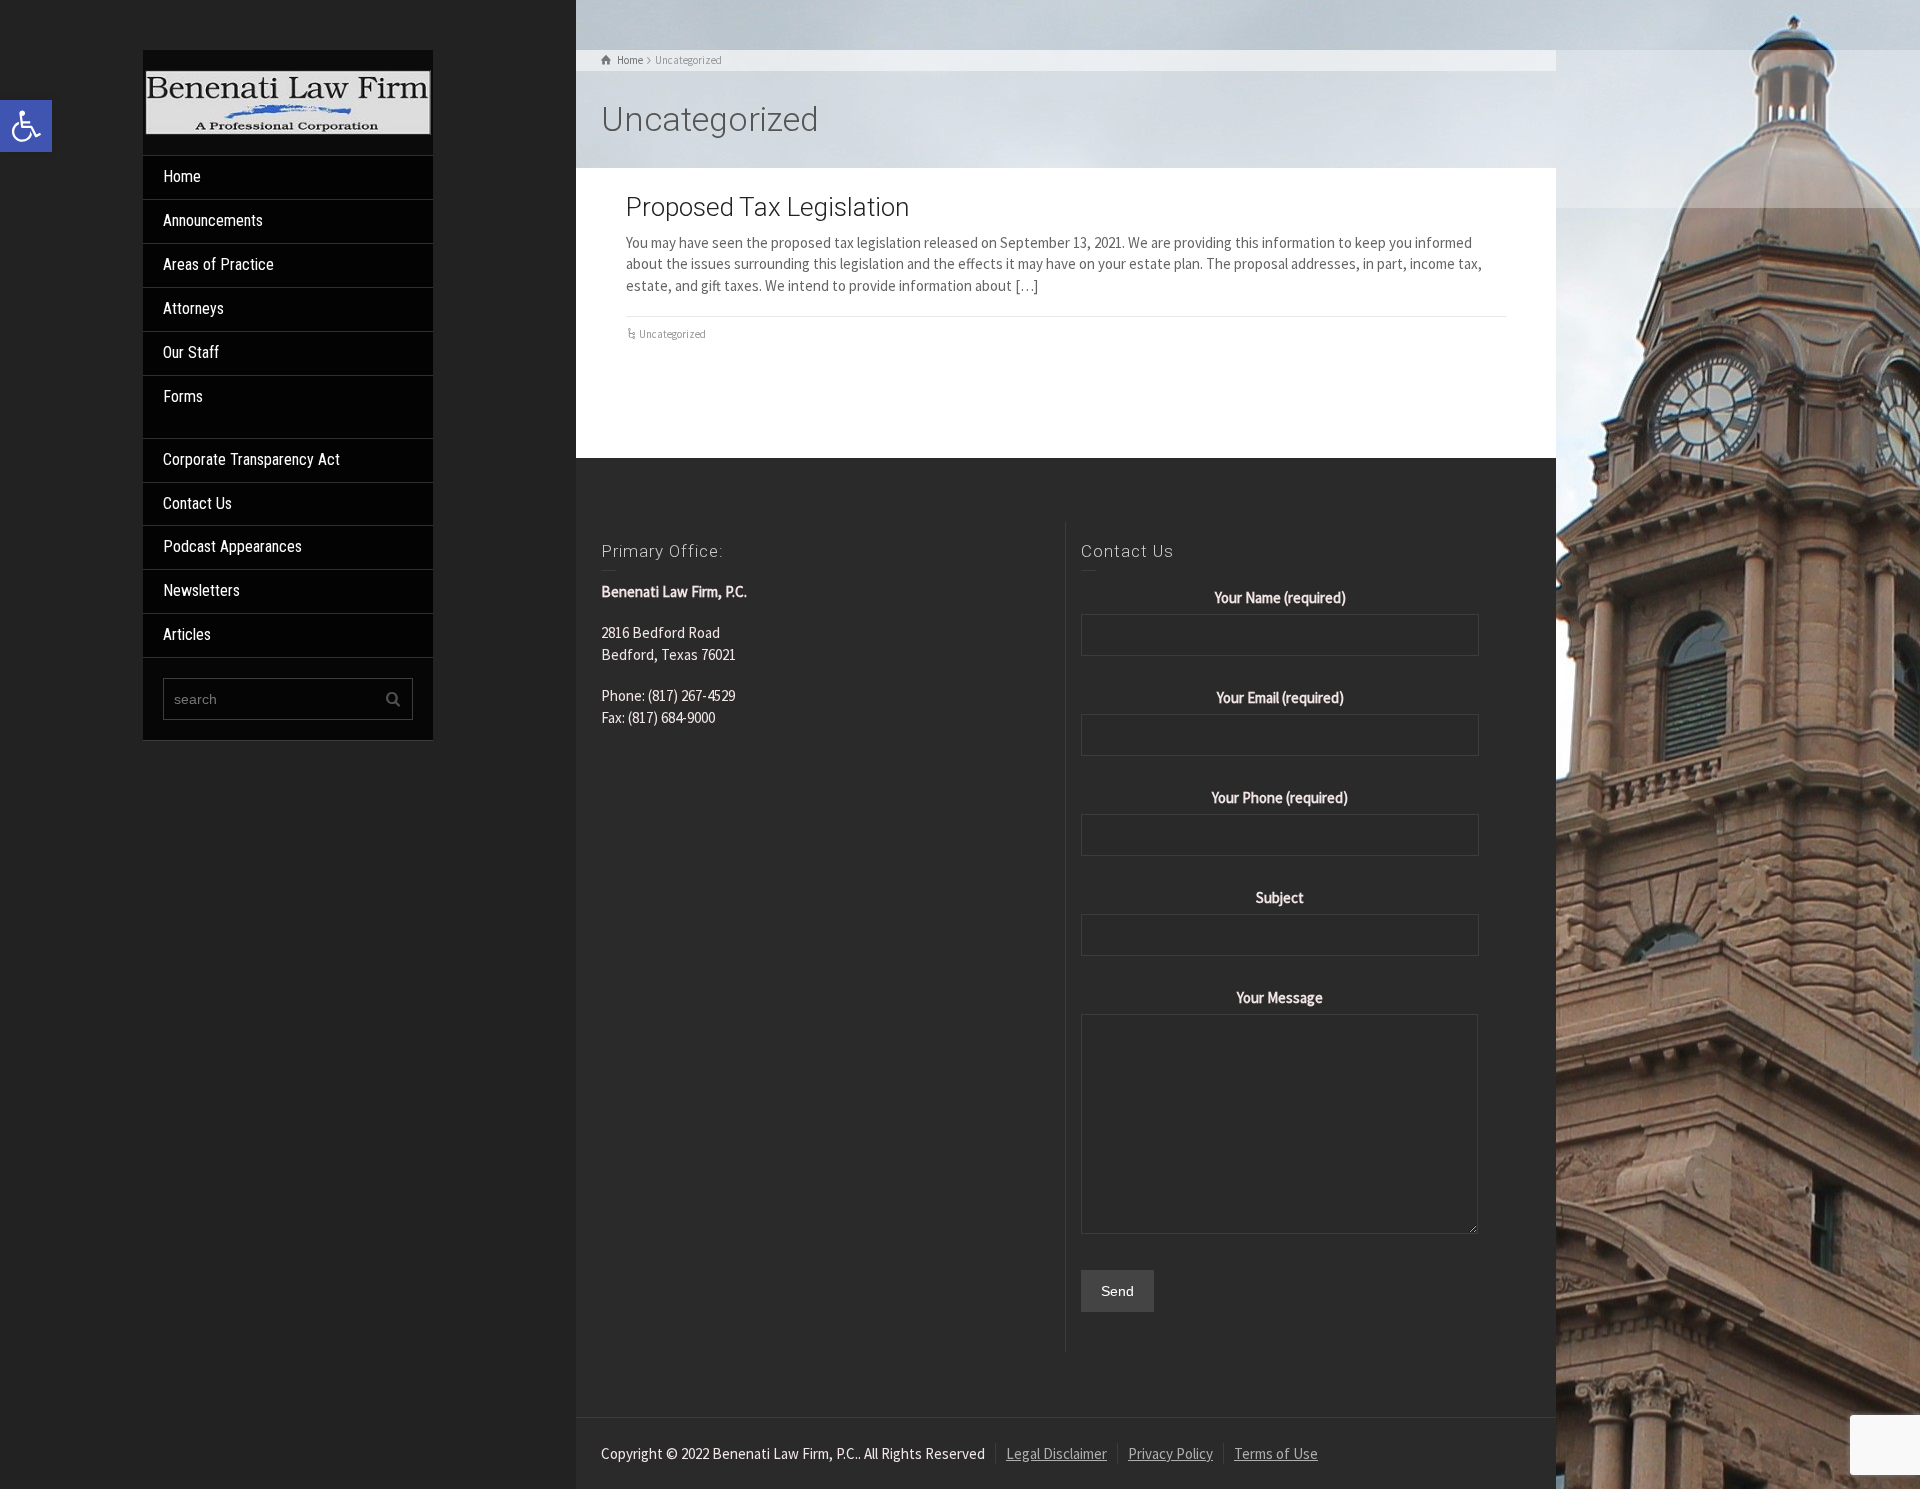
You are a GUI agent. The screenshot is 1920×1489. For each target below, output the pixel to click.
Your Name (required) (1280, 597)
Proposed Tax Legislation (767, 207)
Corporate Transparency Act (251, 459)
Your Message (1280, 997)
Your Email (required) (1280, 697)
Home (182, 176)
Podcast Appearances (232, 546)
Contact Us (197, 503)
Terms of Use (1276, 1453)
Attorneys (193, 308)
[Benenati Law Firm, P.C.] (288, 100)
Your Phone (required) (1280, 797)
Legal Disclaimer (1056, 1453)
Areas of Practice (218, 264)
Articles (187, 634)
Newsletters (201, 590)
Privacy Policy (1170, 1453)
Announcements (213, 220)
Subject (1280, 897)
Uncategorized (672, 334)
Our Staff (191, 352)
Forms (183, 396)
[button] (26, 126)
